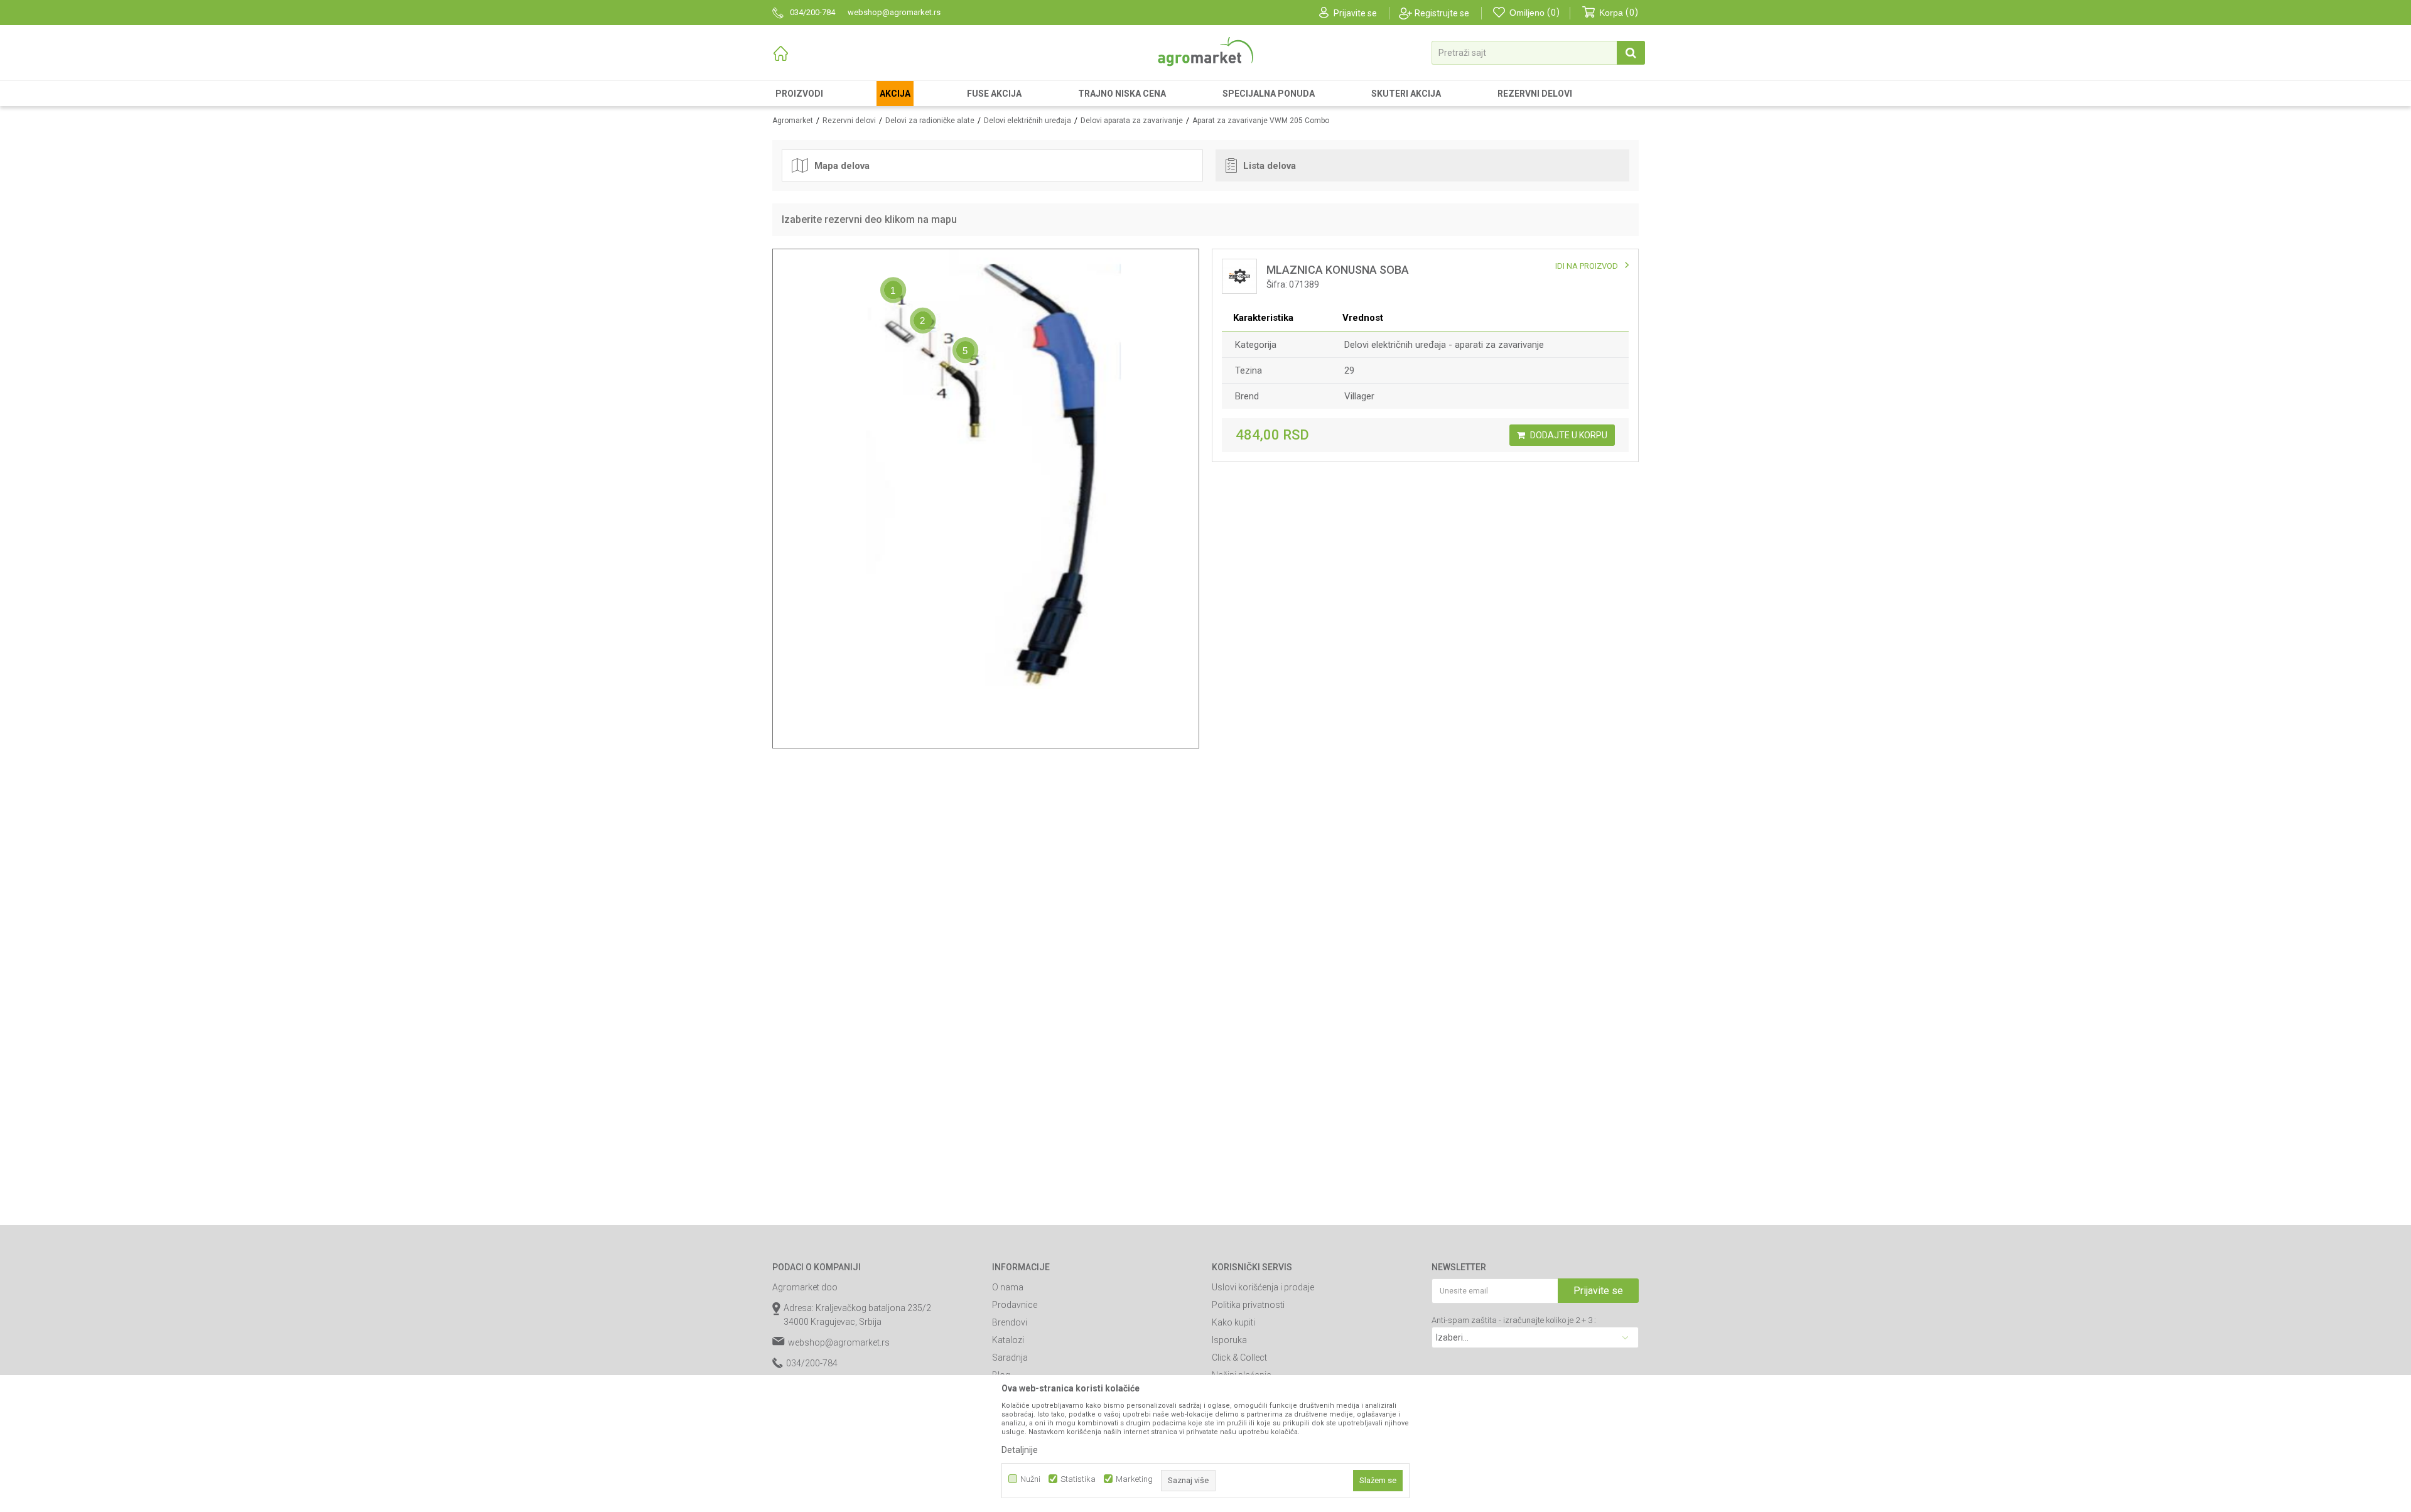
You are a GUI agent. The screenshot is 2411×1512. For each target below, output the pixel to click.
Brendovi (1010, 1322)
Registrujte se (1442, 13)
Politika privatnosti (1248, 1305)
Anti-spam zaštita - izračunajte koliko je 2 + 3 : (1514, 1320)
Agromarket (793, 121)
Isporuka (1229, 1340)
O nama (1008, 1287)
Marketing (1134, 1479)
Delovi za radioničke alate (930, 121)
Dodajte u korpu (1568, 435)
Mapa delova (842, 166)
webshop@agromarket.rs (839, 1342)
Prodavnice (1015, 1305)
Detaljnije (1020, 1450)
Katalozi (1008, 1340)
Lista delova (1270, 166)
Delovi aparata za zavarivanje (1132, 121)
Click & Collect (1239, 1358)
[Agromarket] (1205, 52)
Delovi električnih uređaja (1028, 121)
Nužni (1030, 1479)
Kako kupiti (1233, 1322)
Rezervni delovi (849, 121)
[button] (1538, 53)
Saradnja (1010, 1358)
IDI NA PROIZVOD (1587, 266)
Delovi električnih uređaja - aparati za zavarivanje (1444, 345)
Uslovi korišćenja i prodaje (1263, 1287)
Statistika (1078, 1479)
